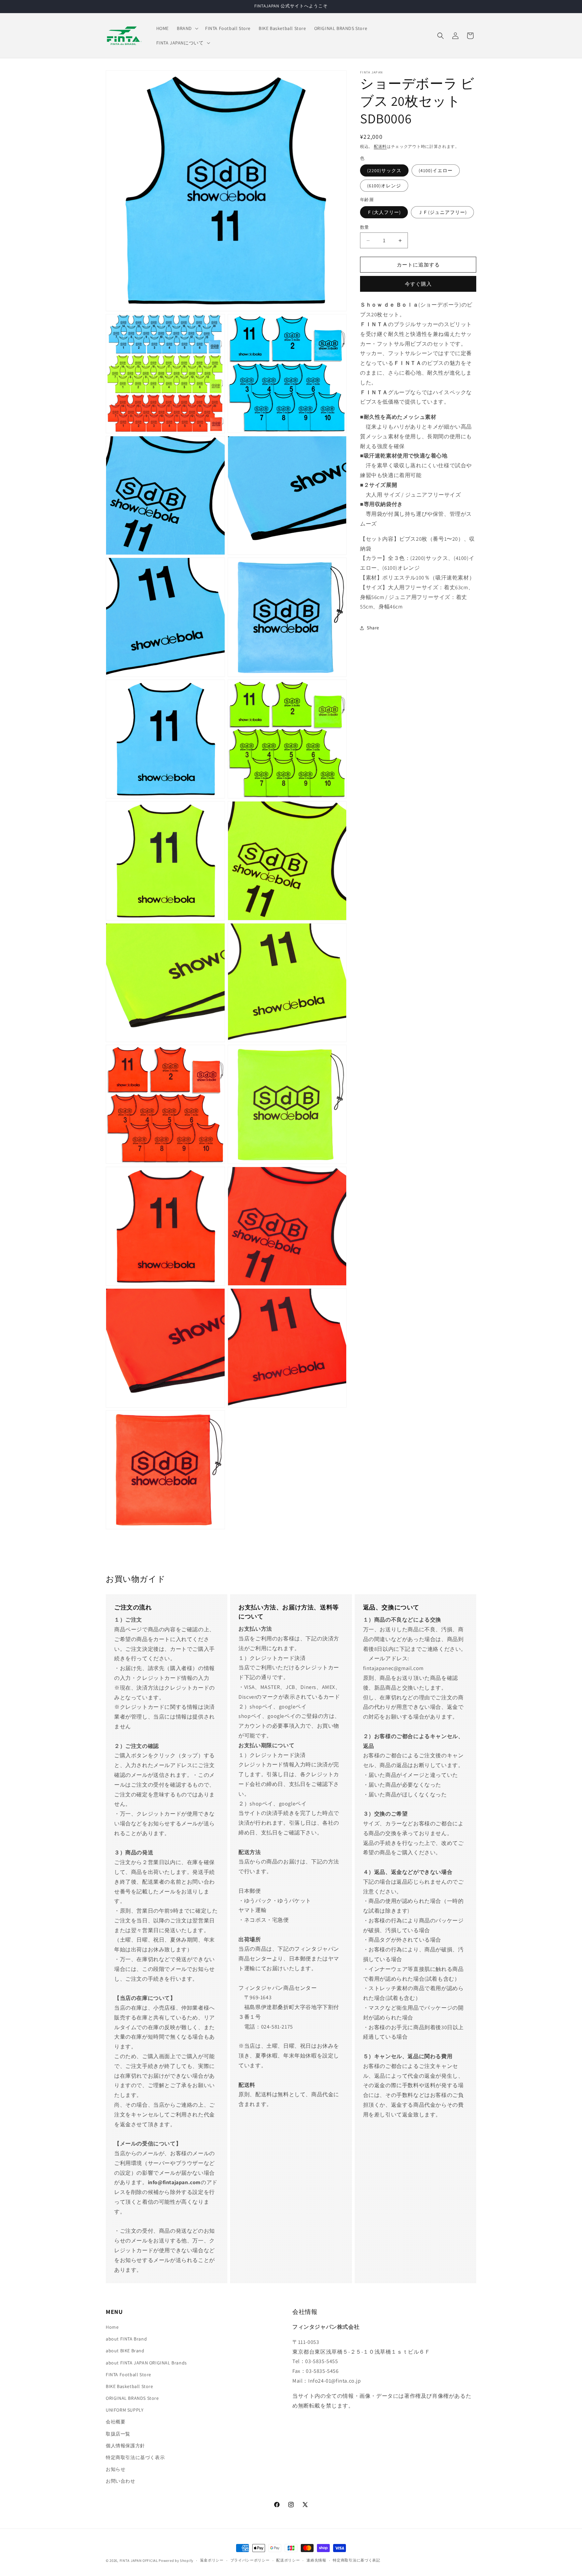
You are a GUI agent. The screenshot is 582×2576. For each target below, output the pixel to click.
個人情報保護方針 (125, 2446)
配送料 (380, 146)
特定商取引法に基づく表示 (135, 2457)
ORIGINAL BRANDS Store (132, 2398)
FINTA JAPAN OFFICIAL (139, 2561)
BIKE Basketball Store (130, 2386)
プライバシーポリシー (250, 2560)
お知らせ (116, 2469)
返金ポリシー (212, 2560)
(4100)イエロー (436, 171)
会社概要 (116, 2422)
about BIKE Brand (125, 2351)
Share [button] (373, 628)
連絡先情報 (316, 2560)
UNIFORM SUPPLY (125, 2410)
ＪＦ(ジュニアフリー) (442, 212)
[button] (187, 28)
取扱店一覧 (118, 2434)
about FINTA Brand (126, 2339)
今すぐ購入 (418, 284)
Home (112, 2327)
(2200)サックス (384, 171)
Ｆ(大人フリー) (384, 212)
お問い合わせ (121, 2481)
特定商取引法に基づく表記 (356, 2560)
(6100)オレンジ (384, 186)
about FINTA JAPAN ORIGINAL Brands (146, 2363)
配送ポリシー (288, 2560)
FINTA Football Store (128, 2375)
